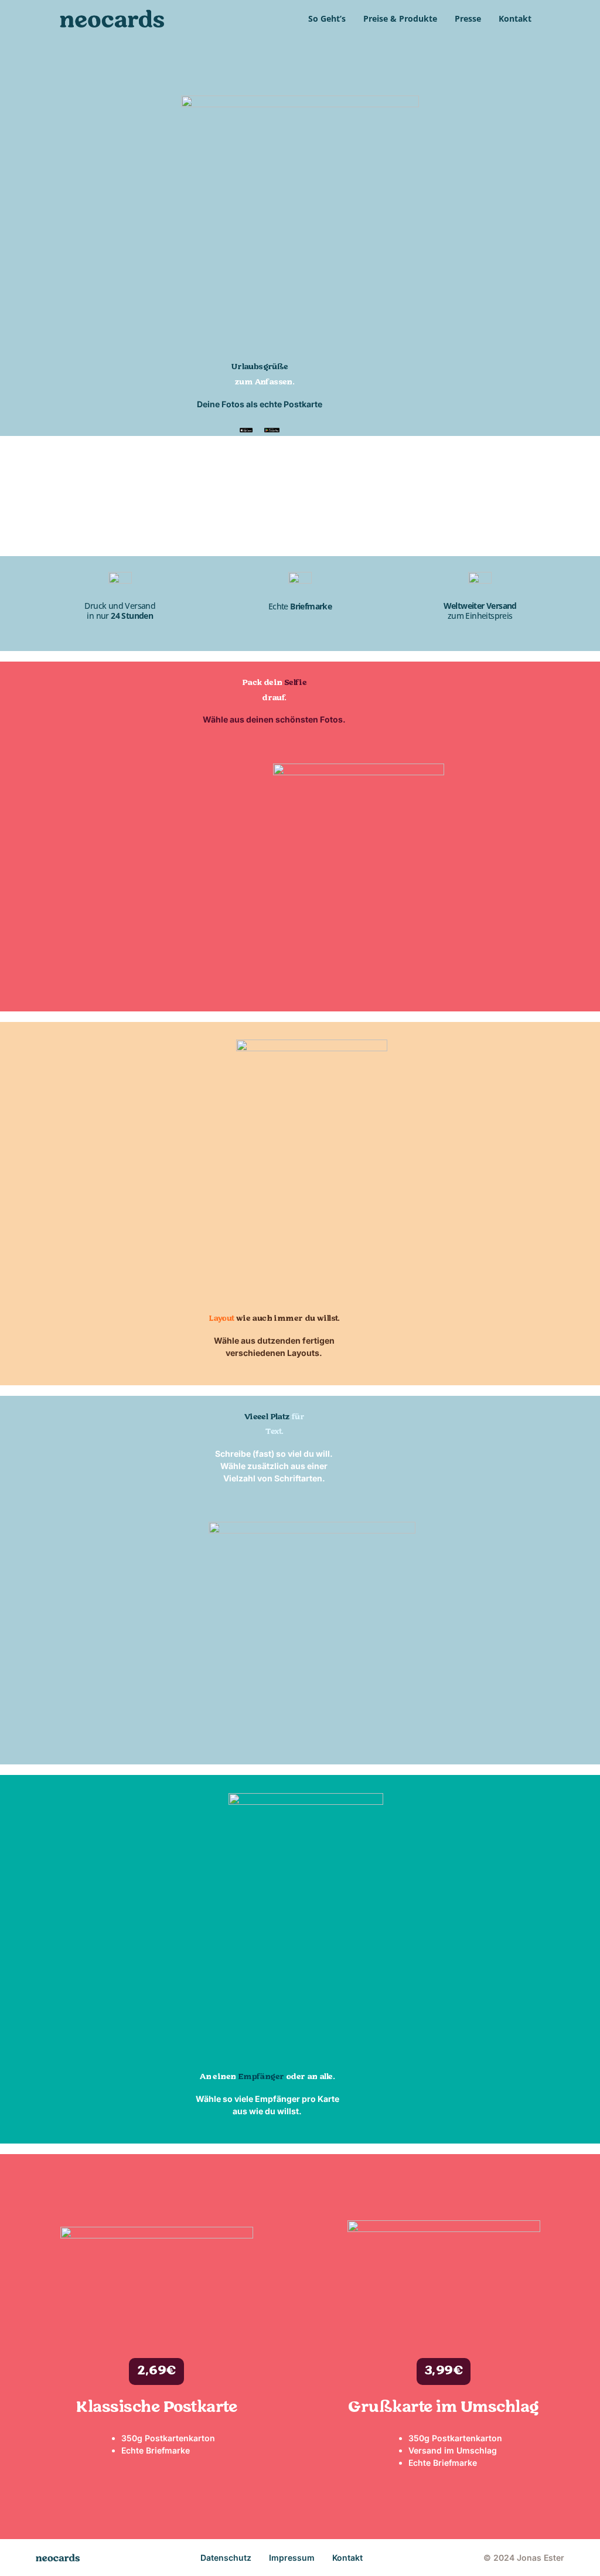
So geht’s (327, 18)
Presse (468, 18)
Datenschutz (226, 2558)
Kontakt (515, 18)
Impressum (292, 2558)
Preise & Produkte (400, 18)
